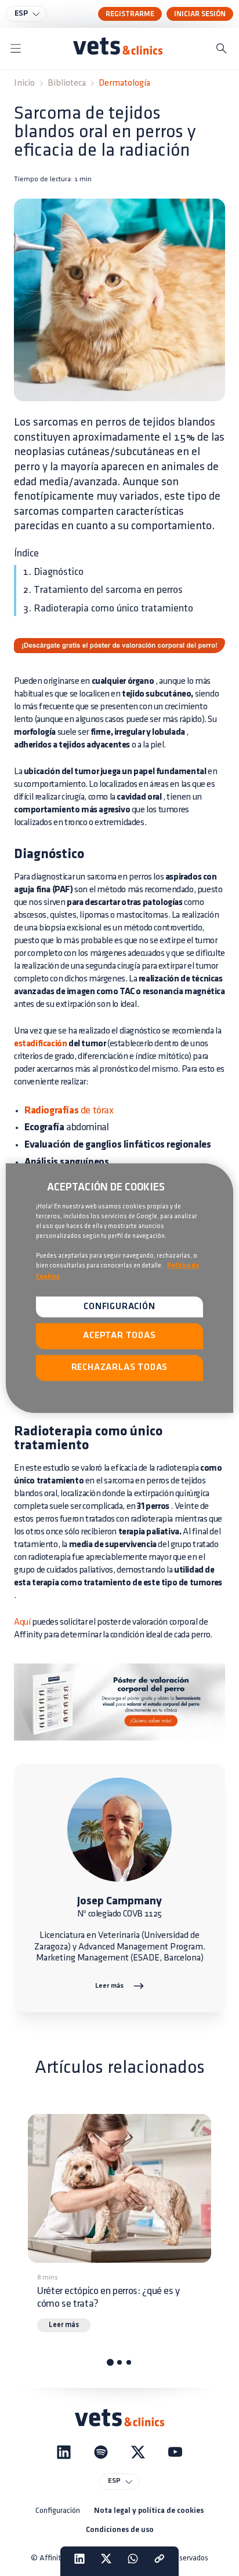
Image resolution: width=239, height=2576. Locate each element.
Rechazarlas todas (120, 1368)
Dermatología (124, 83)
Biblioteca (67, 83)
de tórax (69, 1111)
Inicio (24, 83)
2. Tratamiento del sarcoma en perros (103, 590)
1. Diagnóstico (53, 572)
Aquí (22, 1622)
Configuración (58, 2510)
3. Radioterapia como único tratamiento (108, 609)
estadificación (40, 1044)
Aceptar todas (119, 1336)
